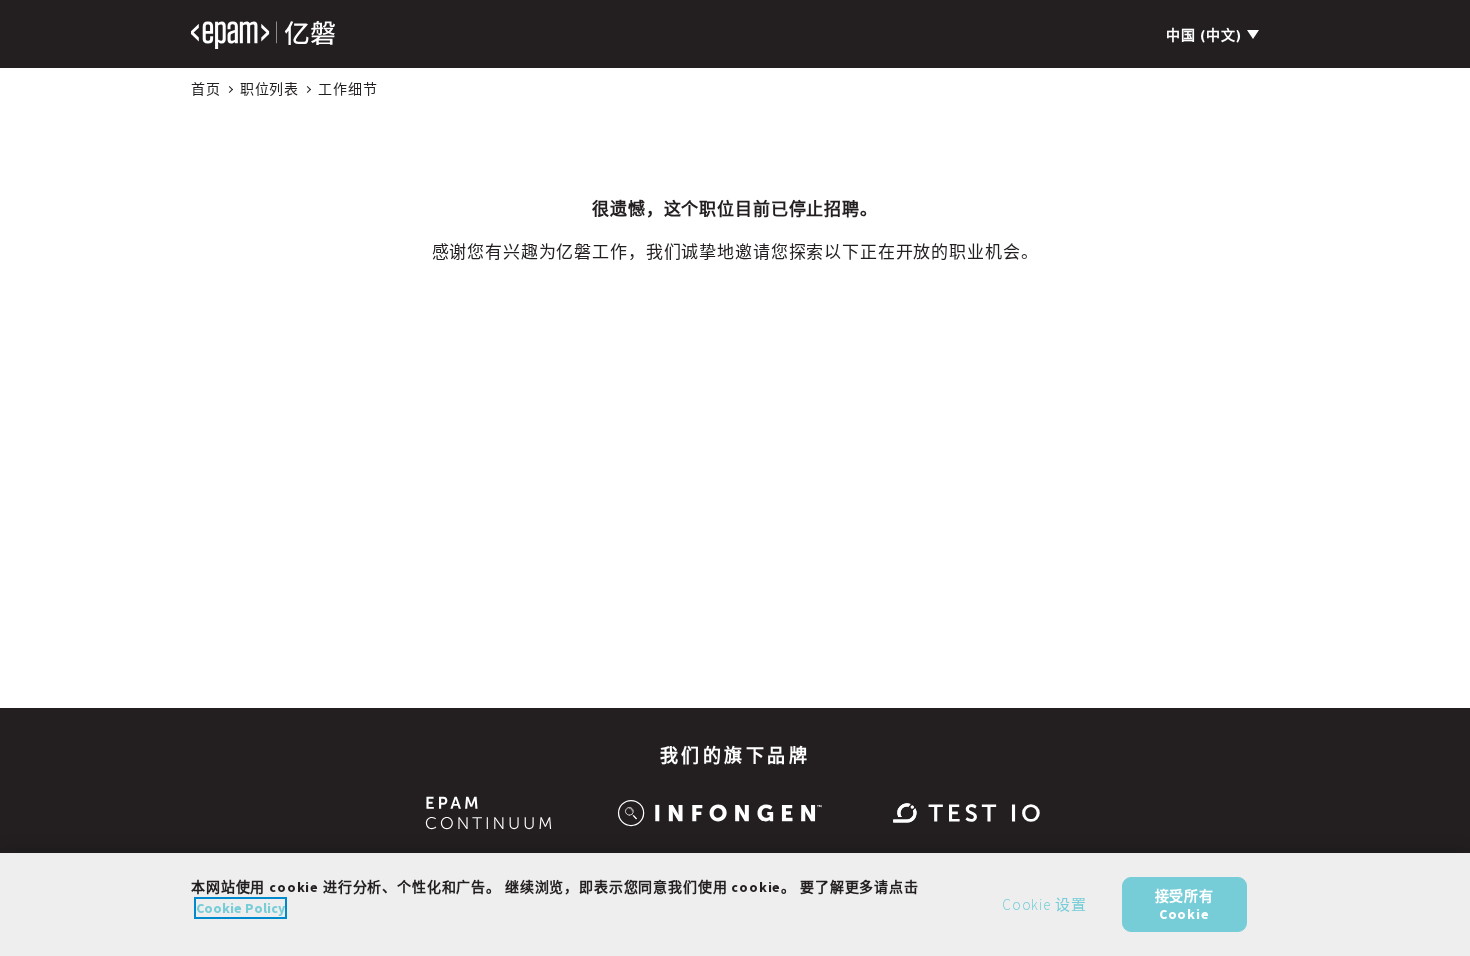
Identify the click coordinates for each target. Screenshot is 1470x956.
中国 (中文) (1204, 35)
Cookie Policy (240, 908)
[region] (735, 904)
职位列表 (269, 89)
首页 (206, 89)
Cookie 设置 (1044, 904)
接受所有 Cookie (1184, 904)
